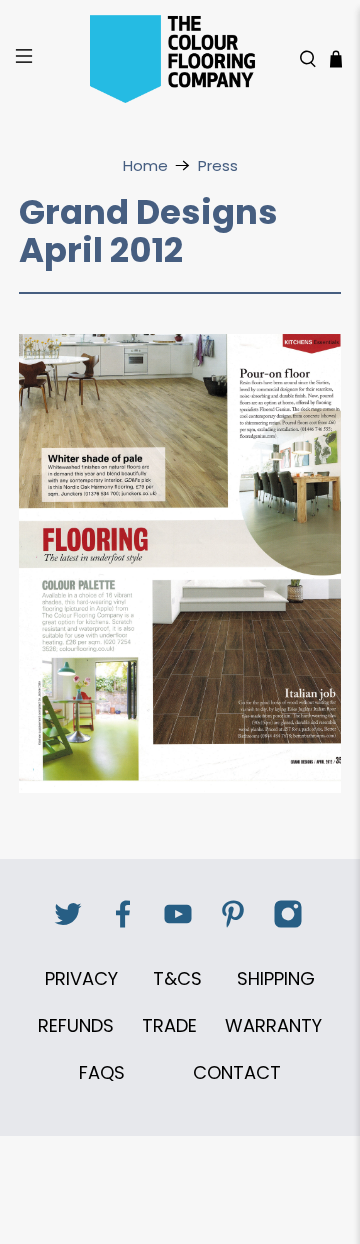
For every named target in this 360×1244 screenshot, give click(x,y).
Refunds (76, 1025)
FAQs (102, 1072)
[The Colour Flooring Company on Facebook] (123, 924)
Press (218, 165)
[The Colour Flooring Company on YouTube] (178, 924)
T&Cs (177, 978)
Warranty (273, 1025)
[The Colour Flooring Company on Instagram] (288, 924)
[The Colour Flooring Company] (180, 59)
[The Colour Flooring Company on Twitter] (68, 924)
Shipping (276, 978)
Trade (169, 1025)
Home (145, 165)
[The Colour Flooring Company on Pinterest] (233, 924)
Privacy (81, 978)
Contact (237, 1072)
